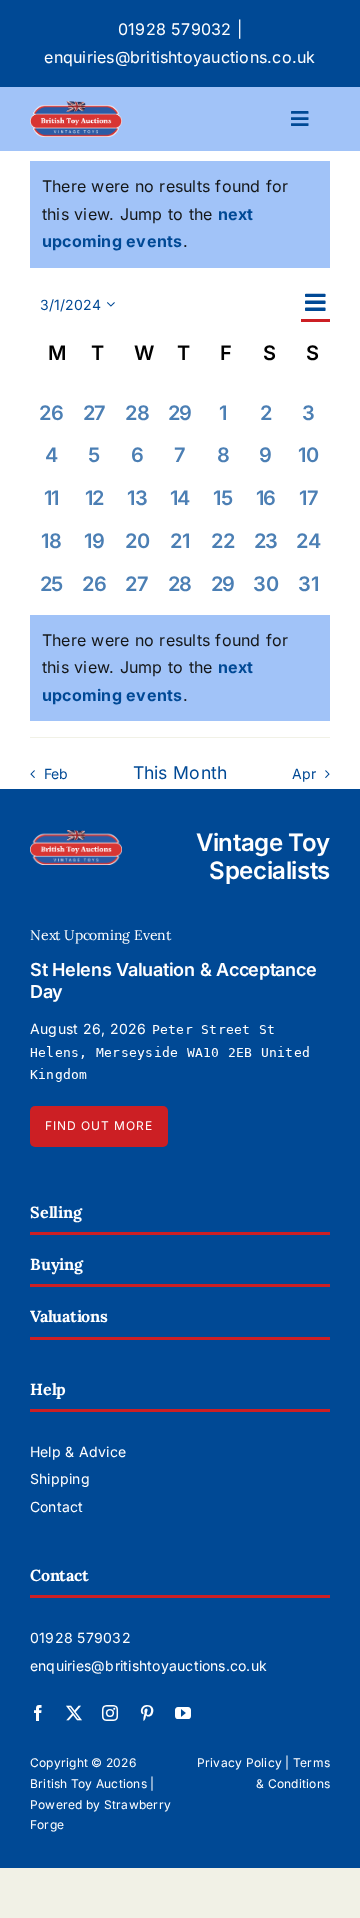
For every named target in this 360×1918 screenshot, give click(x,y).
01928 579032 (175, 29)
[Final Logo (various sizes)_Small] (76, 109)
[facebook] (38, 1713)
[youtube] (183, 1713)
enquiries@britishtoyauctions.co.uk (179, 57)
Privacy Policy (239, 1762)
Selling (55, 1212)
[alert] (180, 668)
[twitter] (74, 1713)
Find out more (99, 1125)
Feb (56, 773)
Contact (57, 1506)
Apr (304, 773)
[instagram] (110, 1713)
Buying (56, 1264)
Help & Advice (78, 1451)
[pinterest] (147, 1713)
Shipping (60, 1478)
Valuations (69, 1316)
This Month (180, 772)
